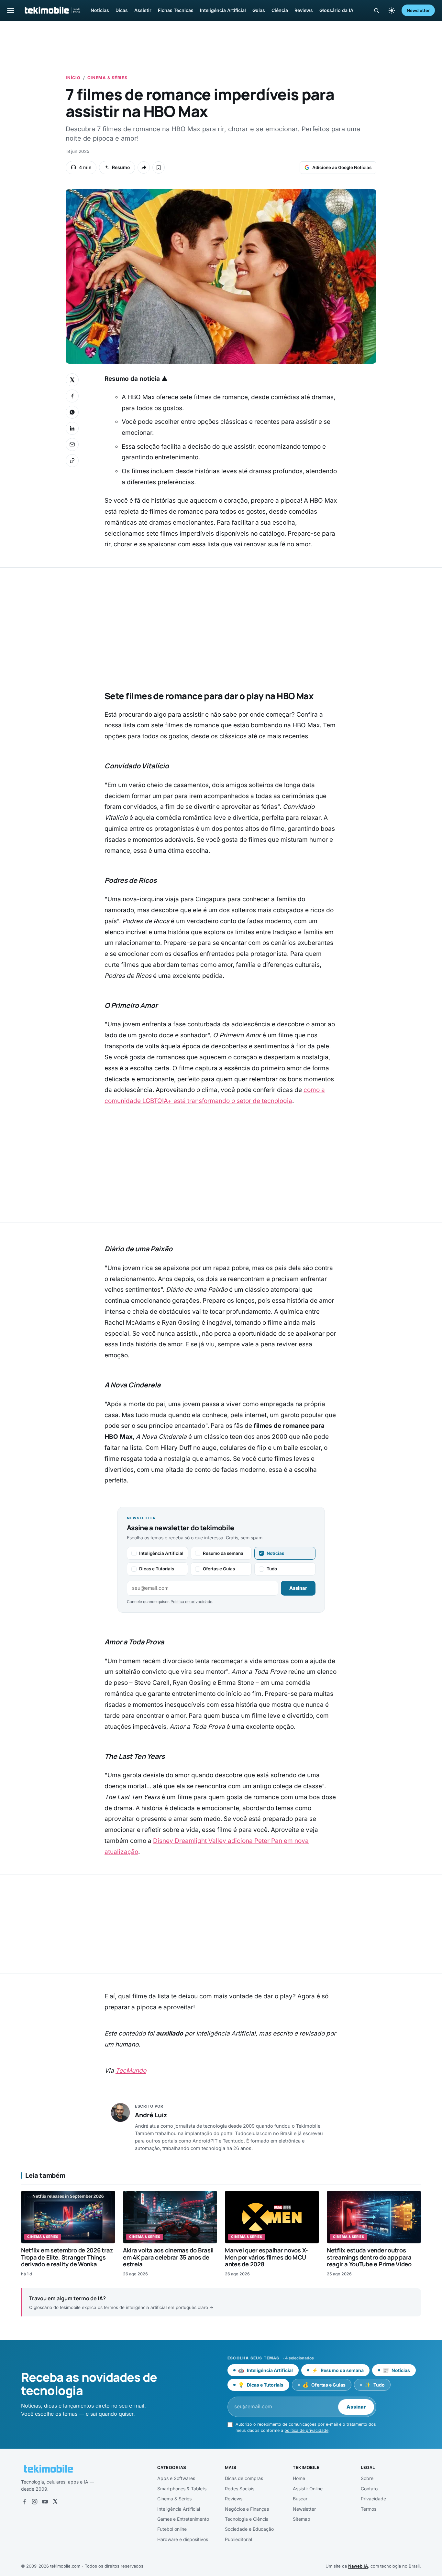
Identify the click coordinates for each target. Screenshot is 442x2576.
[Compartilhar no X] (72, 380)
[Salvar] (159, 167)
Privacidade (373, 2499)
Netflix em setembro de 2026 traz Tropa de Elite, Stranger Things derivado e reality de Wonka (67, 2257)
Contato (369, 2489)
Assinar (298, 1588)
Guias (259, 10)
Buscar (300, 2499)
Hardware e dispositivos (183, 2539)
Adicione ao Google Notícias (342, 167)
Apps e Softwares (176, 2478)
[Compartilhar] (144, 167)
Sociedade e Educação (249, 2529)
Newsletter (418, 10)
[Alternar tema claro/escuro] (392, 10)
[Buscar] (376, 11)
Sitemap (302, 2519)
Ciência (280, 10)
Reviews (304, 10)
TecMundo (131, 2071)
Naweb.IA (358, 2566)
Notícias (100, 10)
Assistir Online (308, 2489)
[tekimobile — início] (52, 10)
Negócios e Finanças (247, 2509)
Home (299, 2478)
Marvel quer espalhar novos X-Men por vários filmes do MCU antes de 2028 (266, 2257)
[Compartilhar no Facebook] (72, 396)
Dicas (122, 10)
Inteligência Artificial (223, 10)
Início (73, 78)
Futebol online (172, 2529)
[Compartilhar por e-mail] (72, 444)
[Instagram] (35, 2502)
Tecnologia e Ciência (247, 2519)
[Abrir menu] (11, 10)
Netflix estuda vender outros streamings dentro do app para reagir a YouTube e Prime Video (369, 2257)
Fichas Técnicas (176, 10)
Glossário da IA (336, 10)
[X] (55, 2502)
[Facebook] (24, 2502)
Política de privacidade (191, 1602)
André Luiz (151, 2115)
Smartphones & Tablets (182, 2489)
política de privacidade (306, 2430)
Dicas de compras (244, 2478)
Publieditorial (238, 2539)
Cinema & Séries (107, 78)
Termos (369, 2509)
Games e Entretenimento (183, 2519)
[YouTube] (45, 2502)
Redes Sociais (240, 2489)
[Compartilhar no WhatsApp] (72, 412)
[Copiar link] (72, 461)
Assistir (143, 10)
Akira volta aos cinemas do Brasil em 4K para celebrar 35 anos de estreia (168, 2257)
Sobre (367, 2478)
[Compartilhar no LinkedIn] (72, 428)
